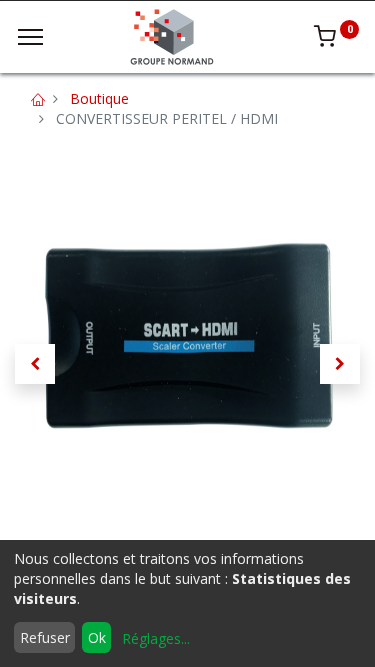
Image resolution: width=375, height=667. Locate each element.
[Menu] (30, 37)
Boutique (99, 98)
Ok (97, 637)
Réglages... (156, 638)
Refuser (45, 637)
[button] (35, 364)
